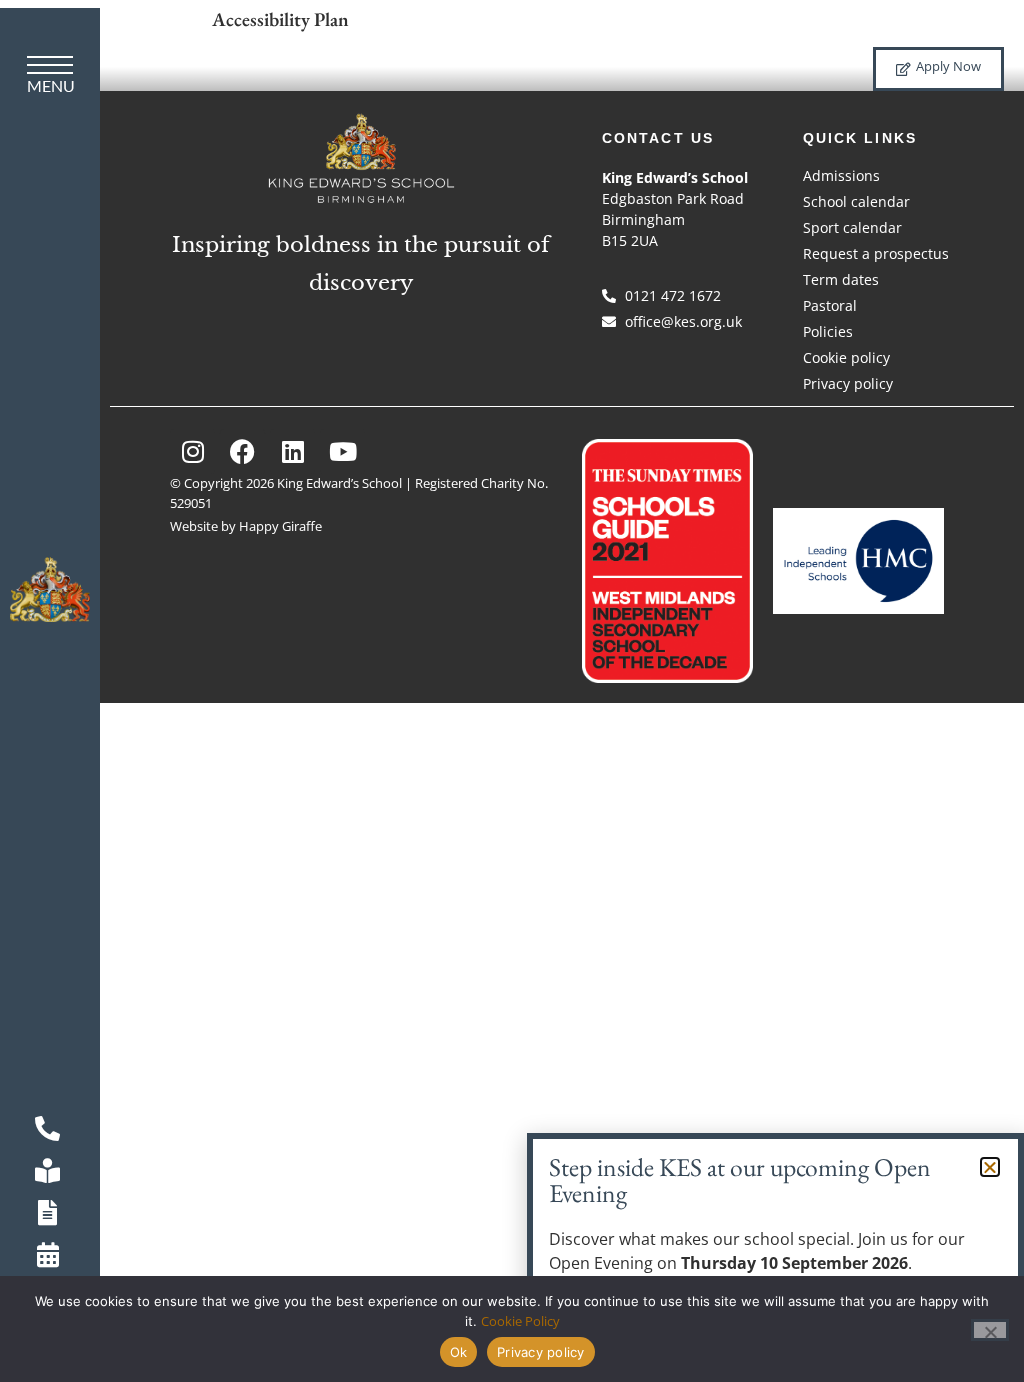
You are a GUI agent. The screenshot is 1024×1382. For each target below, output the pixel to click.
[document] (512, 691)
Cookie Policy (520, 1321)
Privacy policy (541, 1352)
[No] (990, 1330)
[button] (990, 1167)
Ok (459, 1352)
